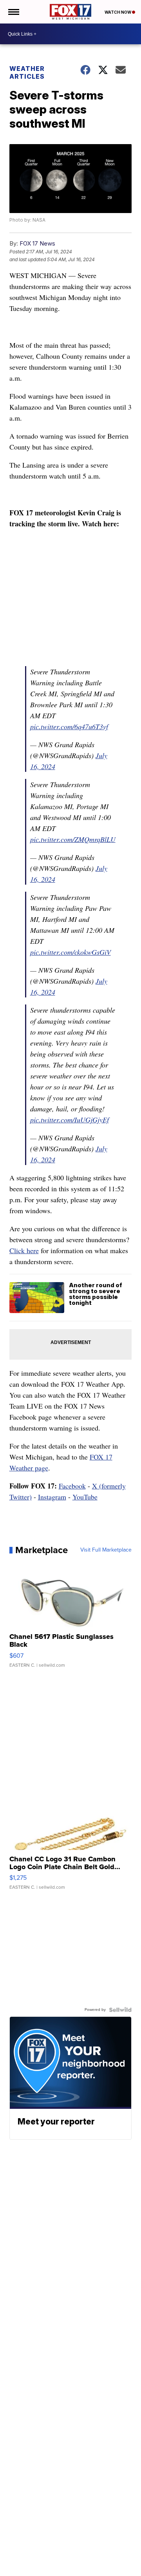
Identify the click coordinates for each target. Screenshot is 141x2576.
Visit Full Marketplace (106, 1550)
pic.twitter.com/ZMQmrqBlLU (73, 839)
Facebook (72, 1486)
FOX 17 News (37, 243)
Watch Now (118, 12)
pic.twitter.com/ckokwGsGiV (70, 952)
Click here (24, 1250)
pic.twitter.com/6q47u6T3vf (69, 726)
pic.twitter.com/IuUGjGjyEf (70, 1120)
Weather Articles (27, 72)
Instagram (52, 1497)
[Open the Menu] (13, 12)
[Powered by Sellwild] (120, 2010)
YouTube (85, 1497)
